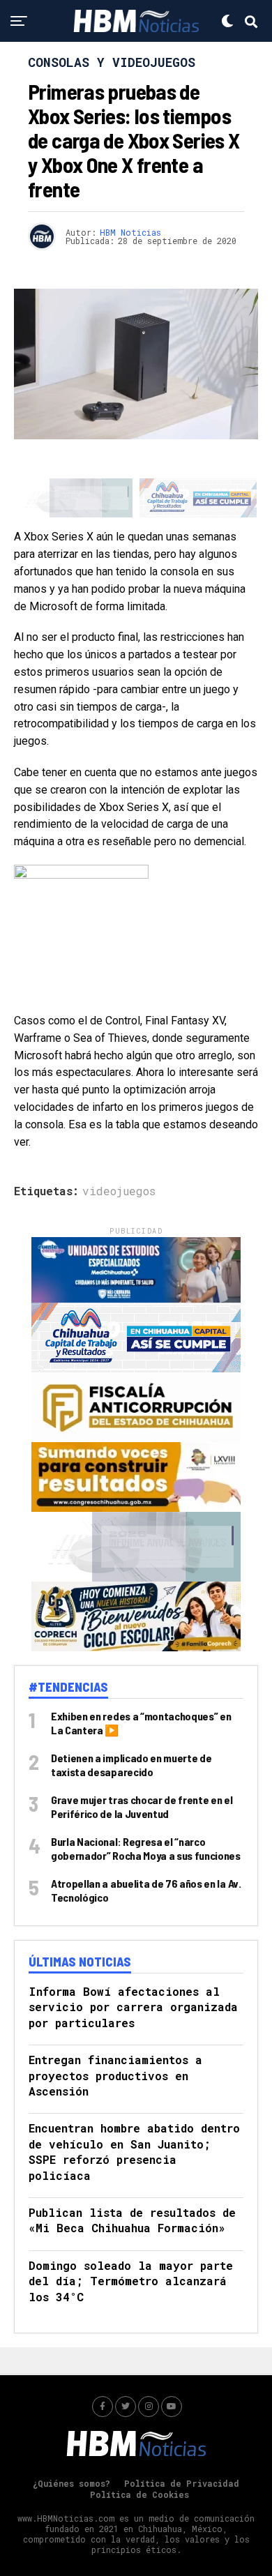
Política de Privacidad (182, 2483)
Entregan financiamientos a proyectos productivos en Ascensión (115, 2075)
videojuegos (119, 1191)
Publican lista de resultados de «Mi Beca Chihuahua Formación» (132, 2220)
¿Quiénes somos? (71, 2483)
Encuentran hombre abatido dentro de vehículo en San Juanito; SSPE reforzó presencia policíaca (134, 2151)
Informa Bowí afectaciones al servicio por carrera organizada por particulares (133, 2007)
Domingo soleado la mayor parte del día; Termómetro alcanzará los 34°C (131, 2281)
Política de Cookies (139, 2494)
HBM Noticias (130, 232)
